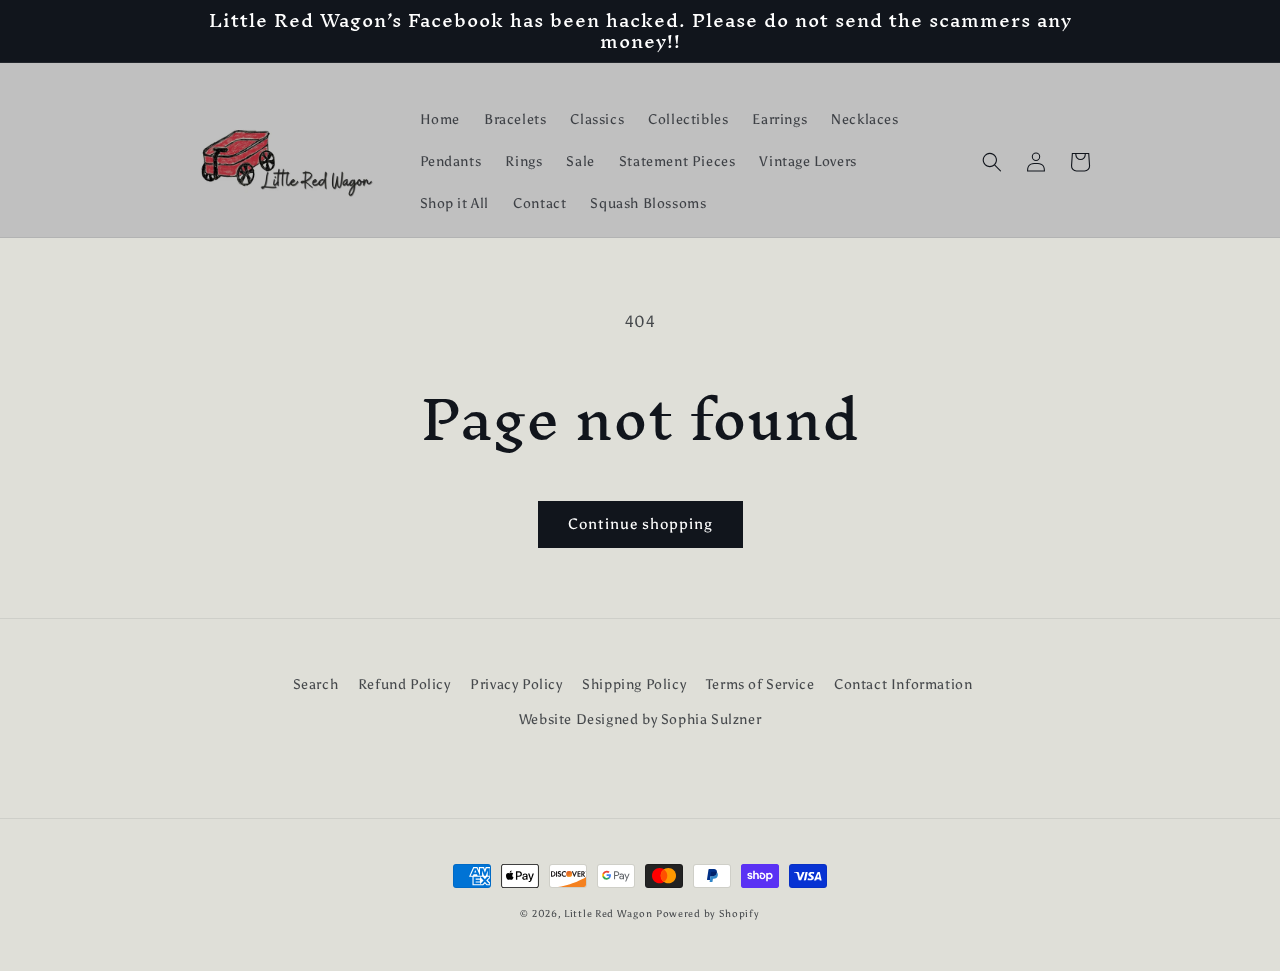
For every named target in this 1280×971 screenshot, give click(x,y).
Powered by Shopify (708, 914)
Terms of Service (760, 684)
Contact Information (903, 684)
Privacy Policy (516, 684)
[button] (992, 162)
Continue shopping (640, 524)
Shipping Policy (634, 684)
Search (316, 684)
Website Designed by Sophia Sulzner (640, 719)
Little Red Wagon (608, 914)
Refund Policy (404, 684)
